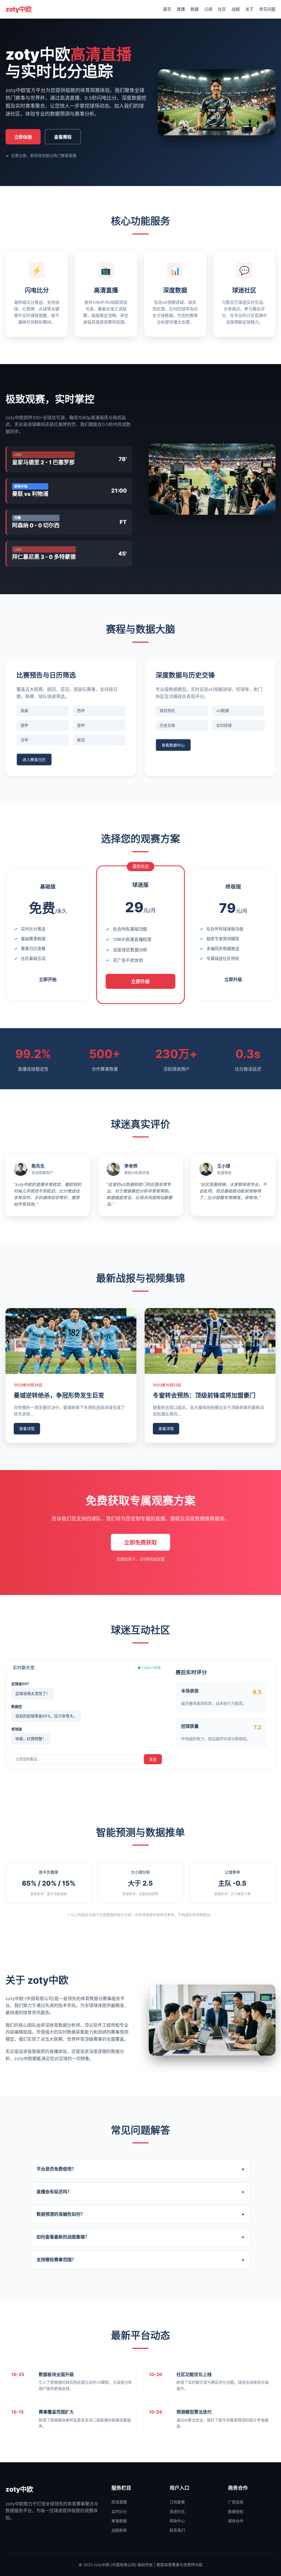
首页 (167, 9)
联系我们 (177, 2530)
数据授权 (236, 2511)
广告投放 (236, 2502)
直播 (181, 9)
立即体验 (23, 137)
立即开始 (48, 980)
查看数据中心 (173, 745)
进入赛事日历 (34, 760)
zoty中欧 (19, 9)
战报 (236, 9)
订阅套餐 (177, 2502)
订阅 (208, 9)
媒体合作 (236, 2521)
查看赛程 (63, 137)
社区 (222, 9)
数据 (195, 9)
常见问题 (267, 9)
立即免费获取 (140, 1543)
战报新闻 (119, 2530)
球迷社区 (177, 2511)
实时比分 (119, 2511)
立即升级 (140, 982)
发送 (153, 1759)
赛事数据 (119, 2521)
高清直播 (119, 2502)
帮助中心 (177, 2521)
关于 (249, 9)
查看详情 (27, 1429)
